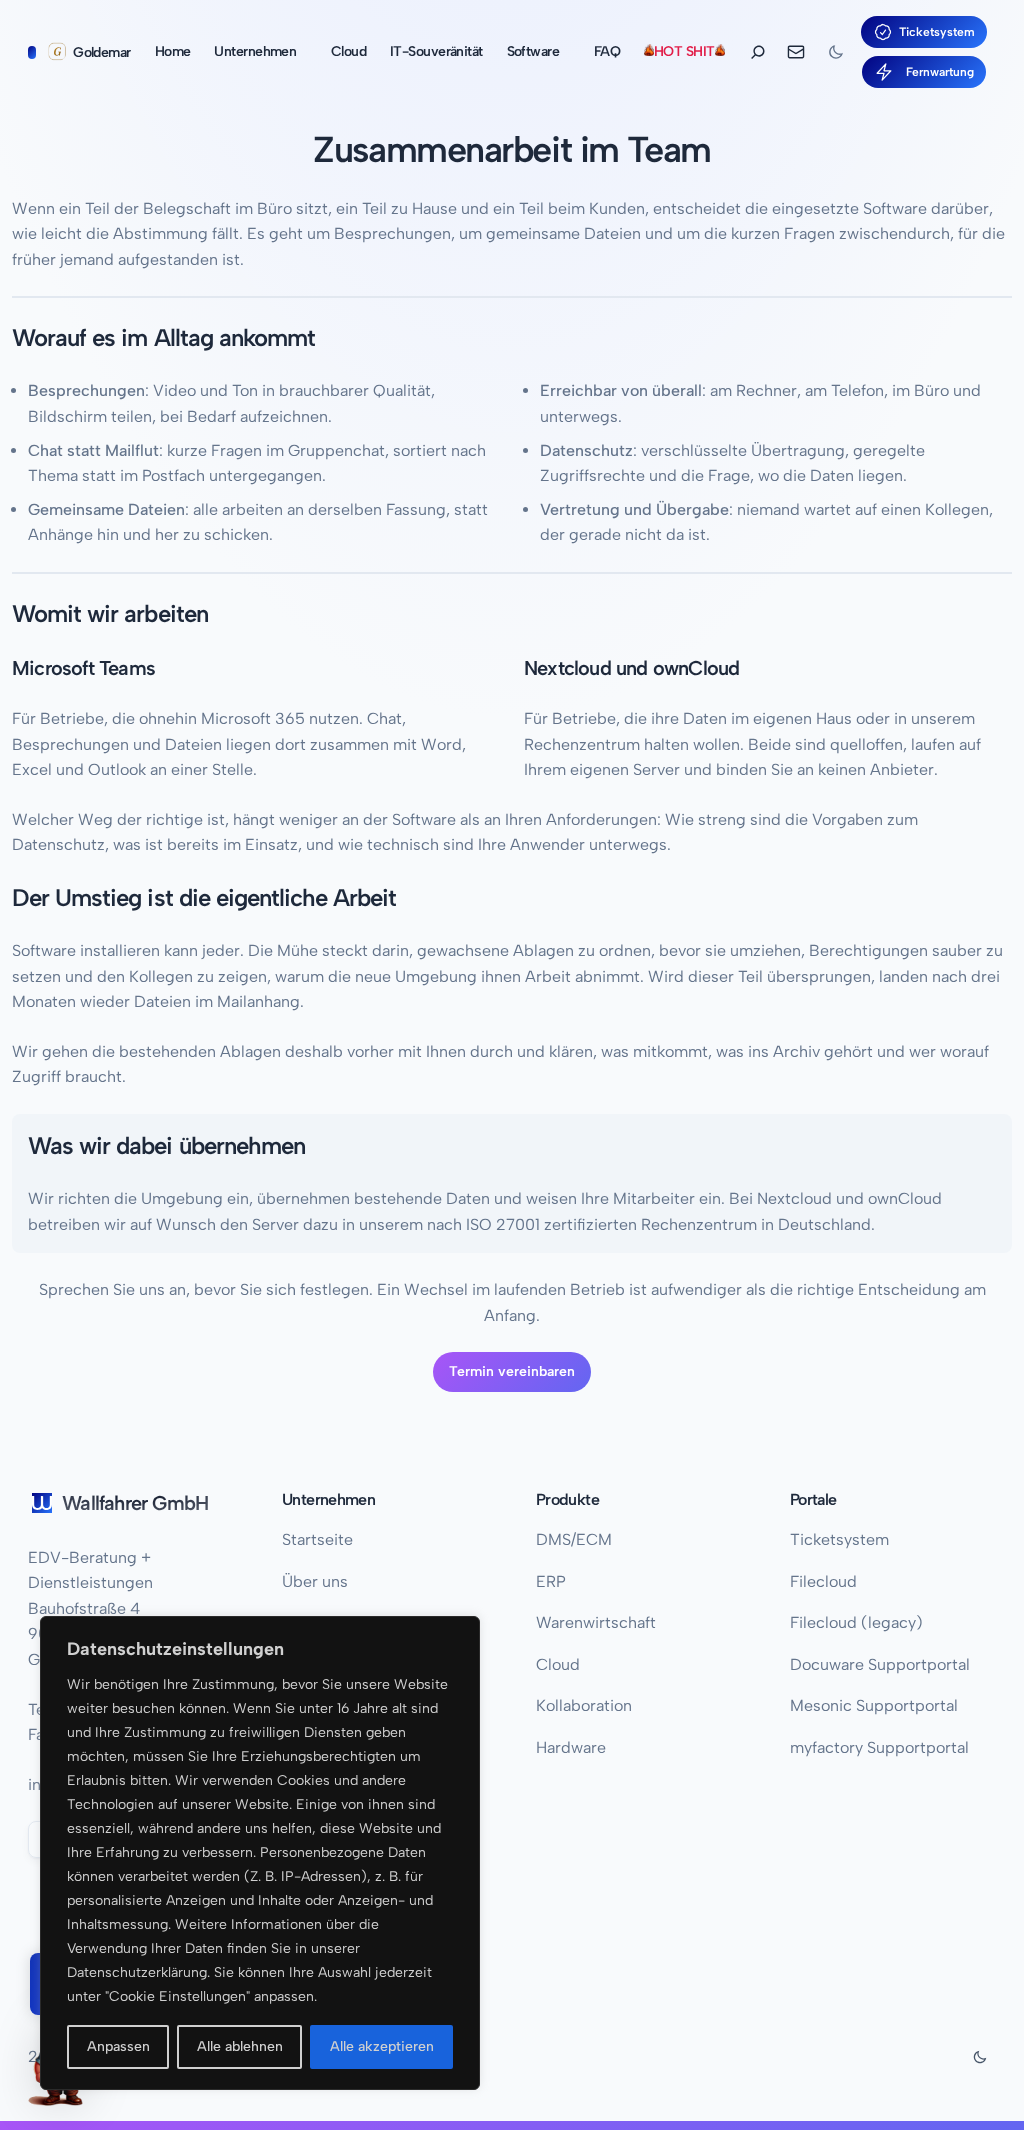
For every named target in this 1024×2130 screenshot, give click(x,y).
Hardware (571, 1747)
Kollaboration (584, 1705)
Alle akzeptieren (382, 2046)
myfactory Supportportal (879, 1747)
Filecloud (823, 1581)
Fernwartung (937, 72)
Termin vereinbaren (512, 1371)
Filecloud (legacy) (856, 1622)
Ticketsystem (937, 32)
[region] (260, 1853)
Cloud (558, 1664)
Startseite (317, 1539)
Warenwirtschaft (596, 1622)
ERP (551, 1581)
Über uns (315, 1581)
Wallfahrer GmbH (135, 1503)
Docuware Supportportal (880, 1664)
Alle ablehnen (240, 2046)
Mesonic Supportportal (874, 1705)
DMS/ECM (574, 1539)
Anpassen (118, 2046)
